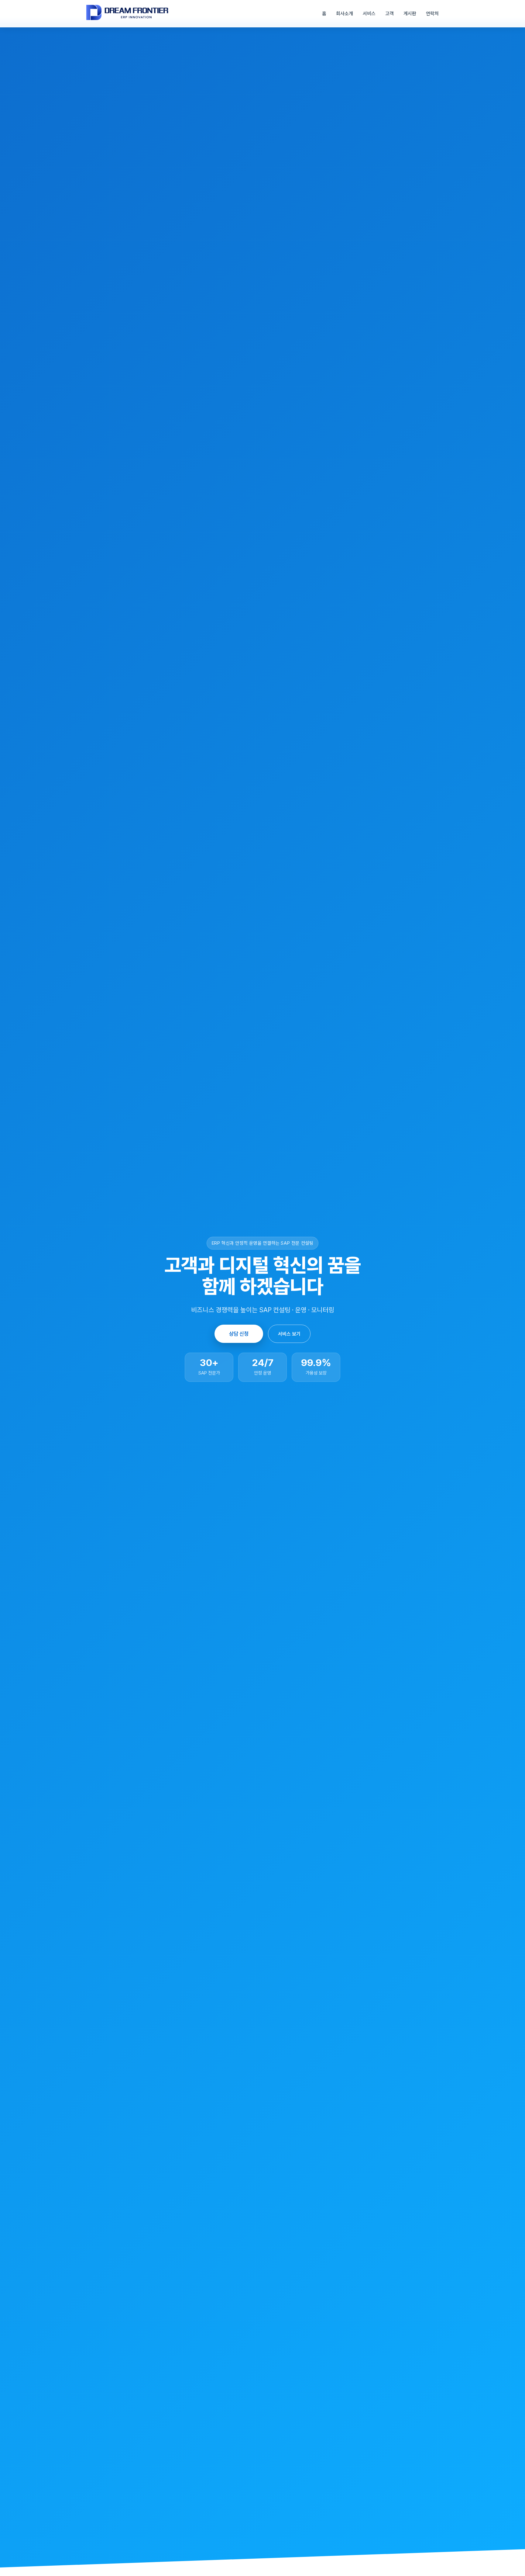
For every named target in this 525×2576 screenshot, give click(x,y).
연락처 (432, 14)
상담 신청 (239, 1334)
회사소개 (345, 14)
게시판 (410, 14)
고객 (389, 14)
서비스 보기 (289, 1334)
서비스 (369, 14)
